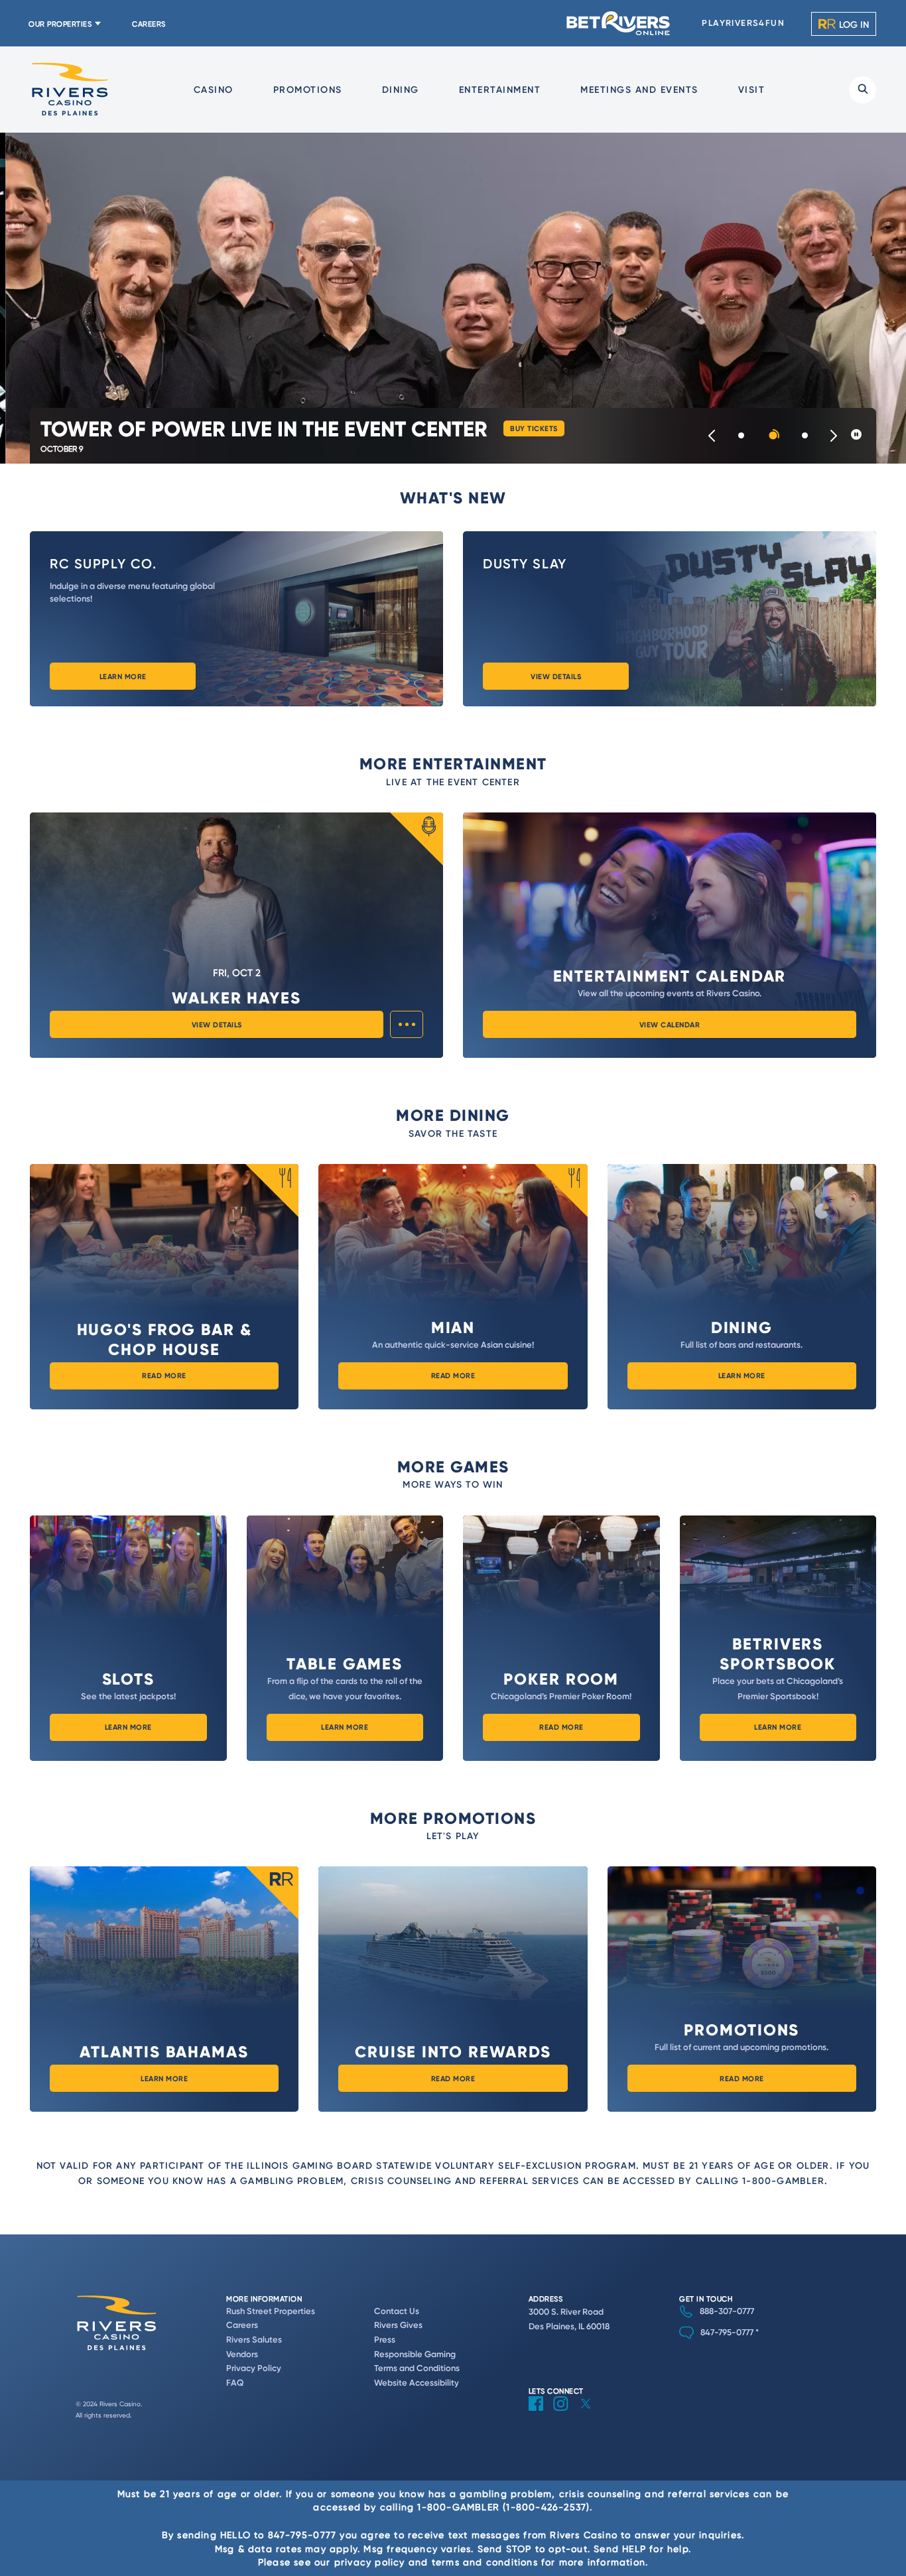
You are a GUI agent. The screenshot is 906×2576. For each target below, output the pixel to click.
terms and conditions (485, 2562)
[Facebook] (541, 2414)
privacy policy (370, 2562)
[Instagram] (566, 2414)
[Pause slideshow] (856, 435)
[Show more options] (407, 1024)
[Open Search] (863, 90)
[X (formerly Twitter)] (591, 2414)
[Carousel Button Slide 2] (773, 436)
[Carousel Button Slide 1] (741, 436)
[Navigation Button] (712, 436)
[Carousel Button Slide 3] (805, 436)
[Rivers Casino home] (70, 89)
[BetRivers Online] (619, 23)
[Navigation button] (834, 436)
